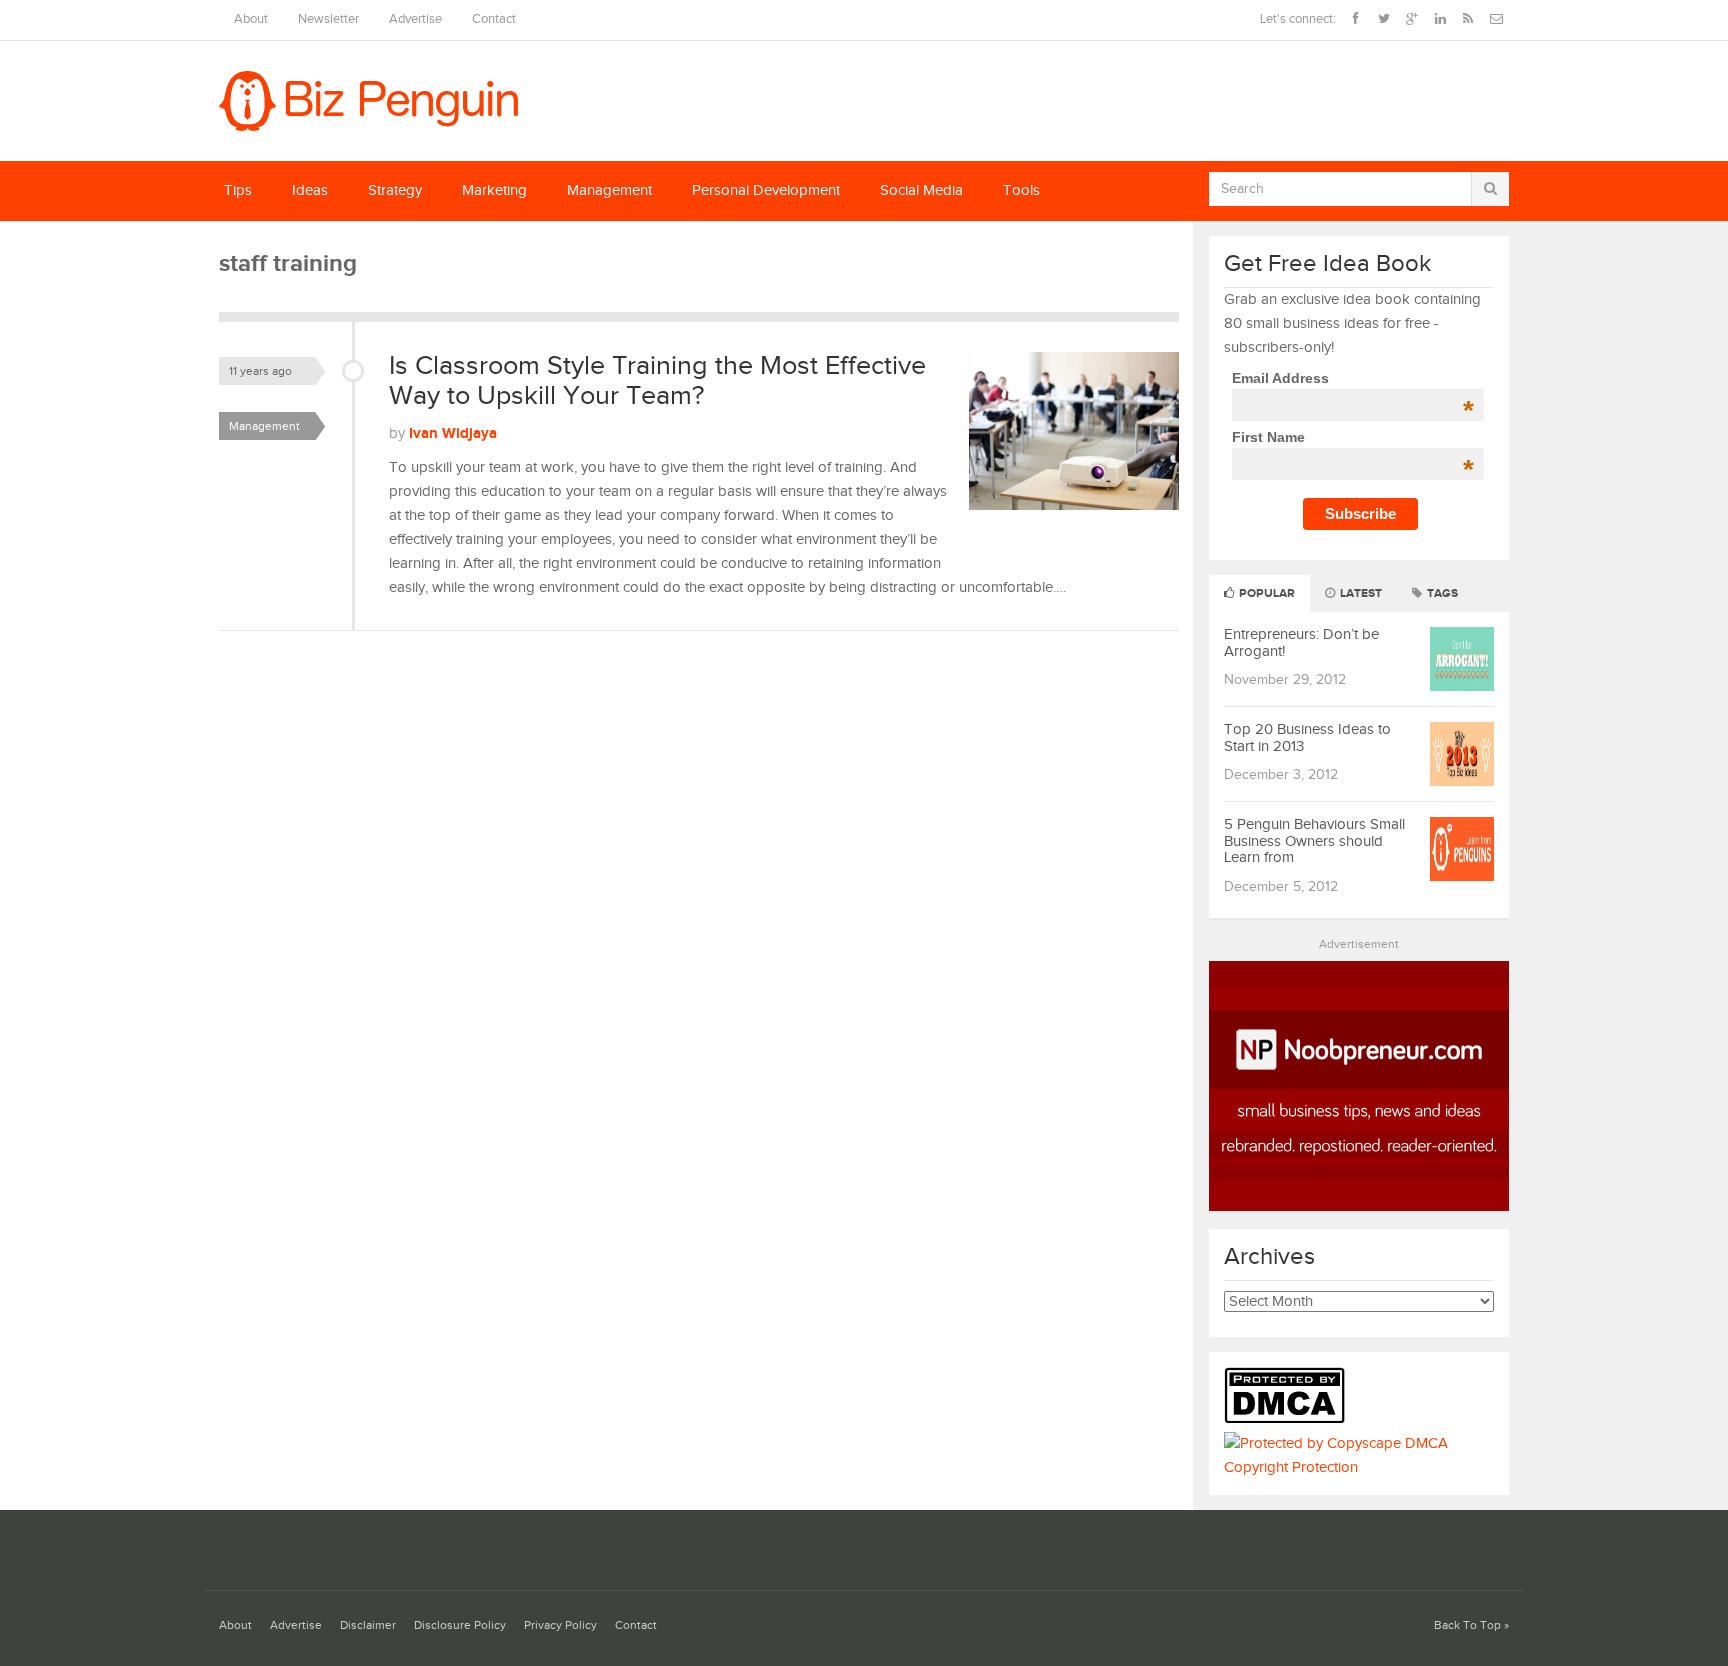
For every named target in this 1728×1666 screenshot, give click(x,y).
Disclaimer (368, 1625)
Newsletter (328, 19)
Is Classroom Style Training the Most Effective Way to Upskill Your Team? (657, 381)
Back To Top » (1471, 1625)
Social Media (921, 190)
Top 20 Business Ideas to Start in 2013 (1307, 738)
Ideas (310, 190)
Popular (1265, 593)
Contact (494, 19)
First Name (1352, 437)
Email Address (1352, 378)
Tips (238, 190)
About (251, 19)
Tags (1441, 593)
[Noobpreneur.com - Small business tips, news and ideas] (1359, 1206)
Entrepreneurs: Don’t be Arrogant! (1301, 643)
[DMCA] (1289, 1419)
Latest (1359, 593)
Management (609, 190)
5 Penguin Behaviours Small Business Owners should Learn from (1314, 841)
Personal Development (766, 190)
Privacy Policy (560, 1625)
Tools (1021, 190)
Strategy (395, 190)
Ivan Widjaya (453, 433)
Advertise (415, 19)
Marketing (494, 190)
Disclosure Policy (460, 1625)
